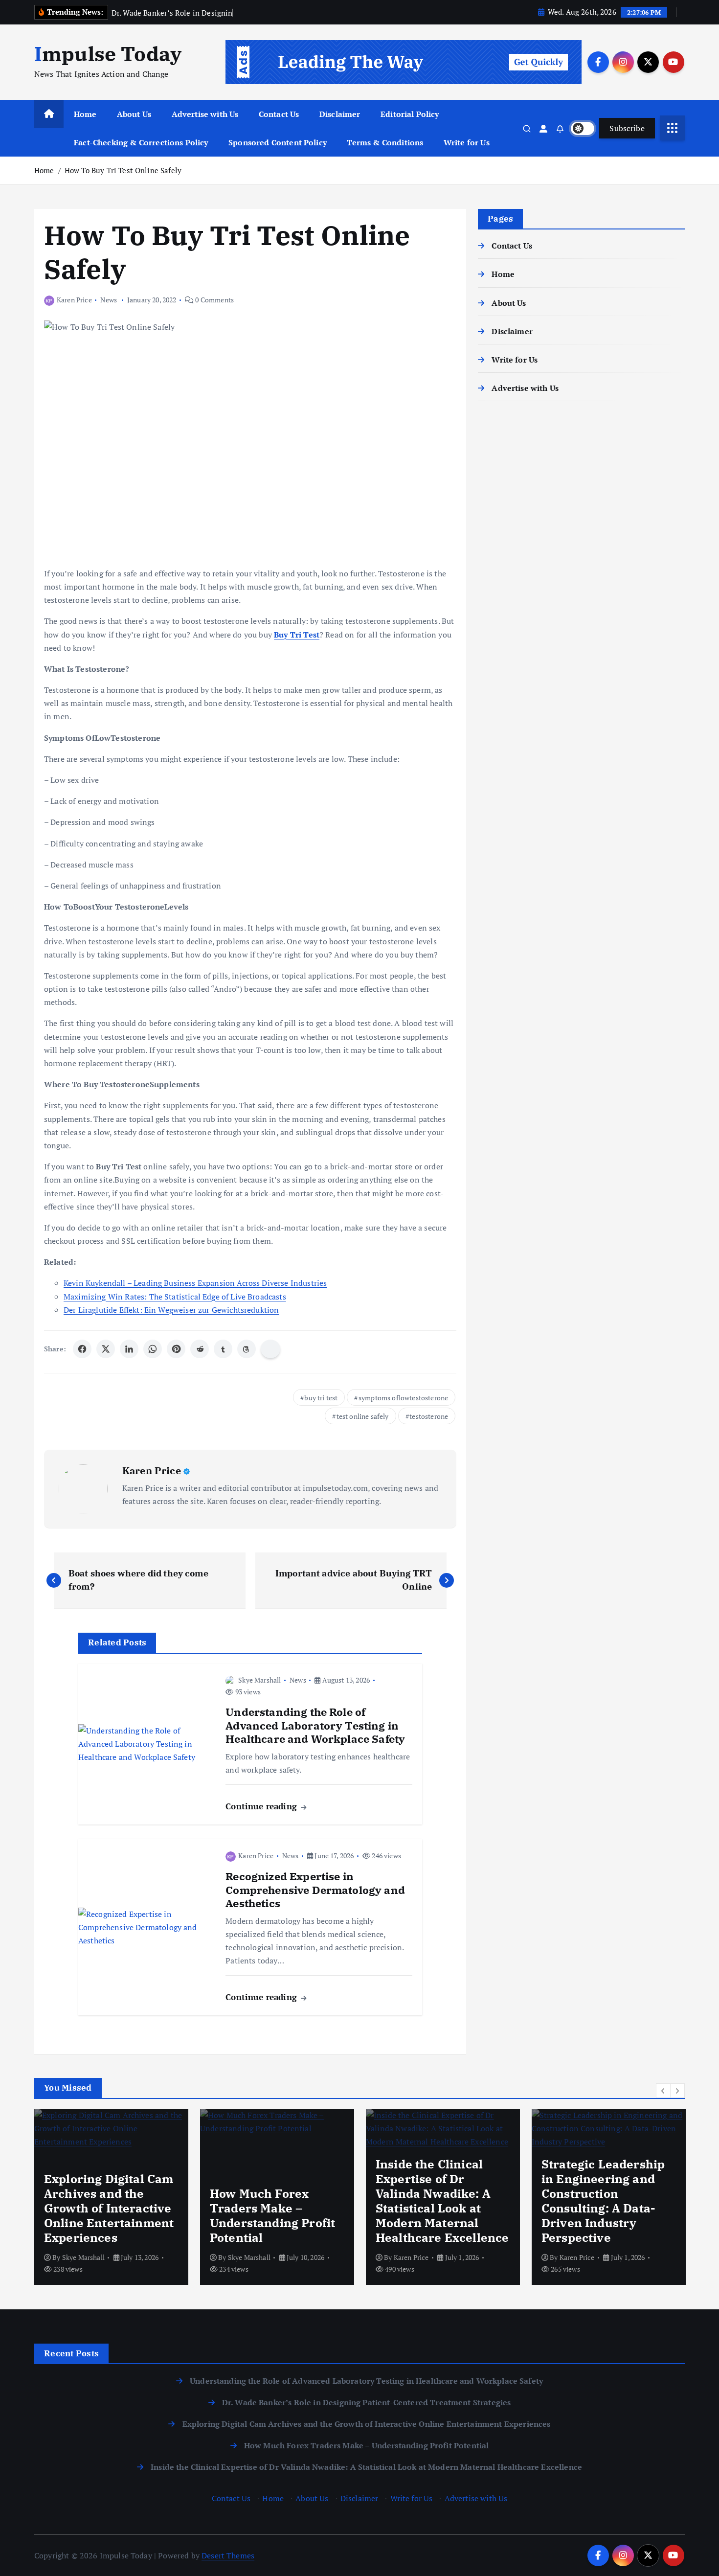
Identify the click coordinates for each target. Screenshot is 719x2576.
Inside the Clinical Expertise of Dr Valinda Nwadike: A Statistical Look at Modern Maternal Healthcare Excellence (366, 2467)
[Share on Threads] (247, 1349)
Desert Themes (228, 2555)
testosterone (429, 1416)
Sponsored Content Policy (278, 142)
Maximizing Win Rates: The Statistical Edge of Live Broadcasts (175, 1297)
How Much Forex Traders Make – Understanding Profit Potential (367, 2445)
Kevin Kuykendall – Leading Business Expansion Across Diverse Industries (195, 1283)
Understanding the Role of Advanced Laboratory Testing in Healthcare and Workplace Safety (366, 2381)
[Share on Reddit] (200, 1349)
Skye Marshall (259, 1680)
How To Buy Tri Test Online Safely (123, 170)
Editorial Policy (410, 114)
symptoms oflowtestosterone (403, 1398)
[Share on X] (106, 1349)
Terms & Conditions (385, 142)
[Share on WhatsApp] (153, 1349)
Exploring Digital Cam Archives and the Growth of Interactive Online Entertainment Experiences (366, 2424)
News (109, 300)
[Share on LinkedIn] (129, 1349)
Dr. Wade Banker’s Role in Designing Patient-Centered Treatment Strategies (367, 2402)
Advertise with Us (205, 114)
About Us (134, 114)
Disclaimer (340, 114)
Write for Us (467, 142)
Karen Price (74, 300)
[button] (663, 2091)
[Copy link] (270, 1349)
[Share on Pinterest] (176, 1349)
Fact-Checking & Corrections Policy (141, 142)
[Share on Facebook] (82, 1349)
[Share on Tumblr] (223, 1349)
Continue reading (262, 1806)
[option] (111, 2197)
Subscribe (627, 128)
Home (85, 114)
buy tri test (321, 1398)
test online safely (363, 1416)
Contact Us (279, 114)
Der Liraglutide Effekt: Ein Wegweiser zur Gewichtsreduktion (171, 1310)
